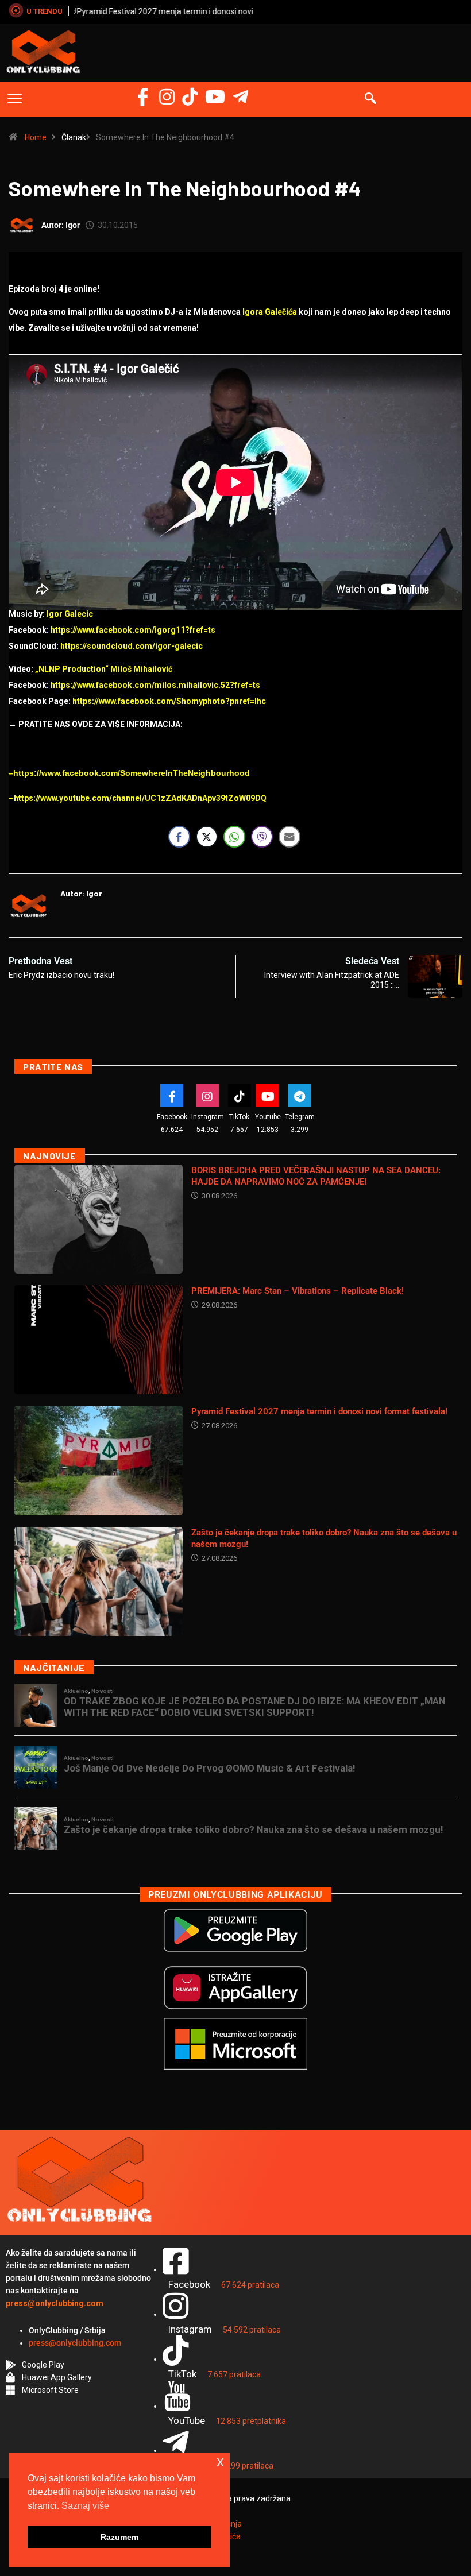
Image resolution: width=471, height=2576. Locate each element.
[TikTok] (240, 1096)
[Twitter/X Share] (207, 837)
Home (36, 137)
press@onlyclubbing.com (75, 2343)
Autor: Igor (61, 225)
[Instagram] (167, 97)
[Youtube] (268, 1096)
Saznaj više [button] (85, 2506)
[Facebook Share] (179, 837)
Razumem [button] (119, 2537)
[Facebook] (143, 97)
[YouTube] (215, 97)
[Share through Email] (289, 837)
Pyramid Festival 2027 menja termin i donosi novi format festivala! (193, 11)
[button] (15, 99)
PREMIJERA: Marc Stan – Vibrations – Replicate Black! (298, 1291)
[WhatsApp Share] (234, 837)
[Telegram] (240, 97)
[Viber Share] (262, 837)
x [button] (220, 2461)
